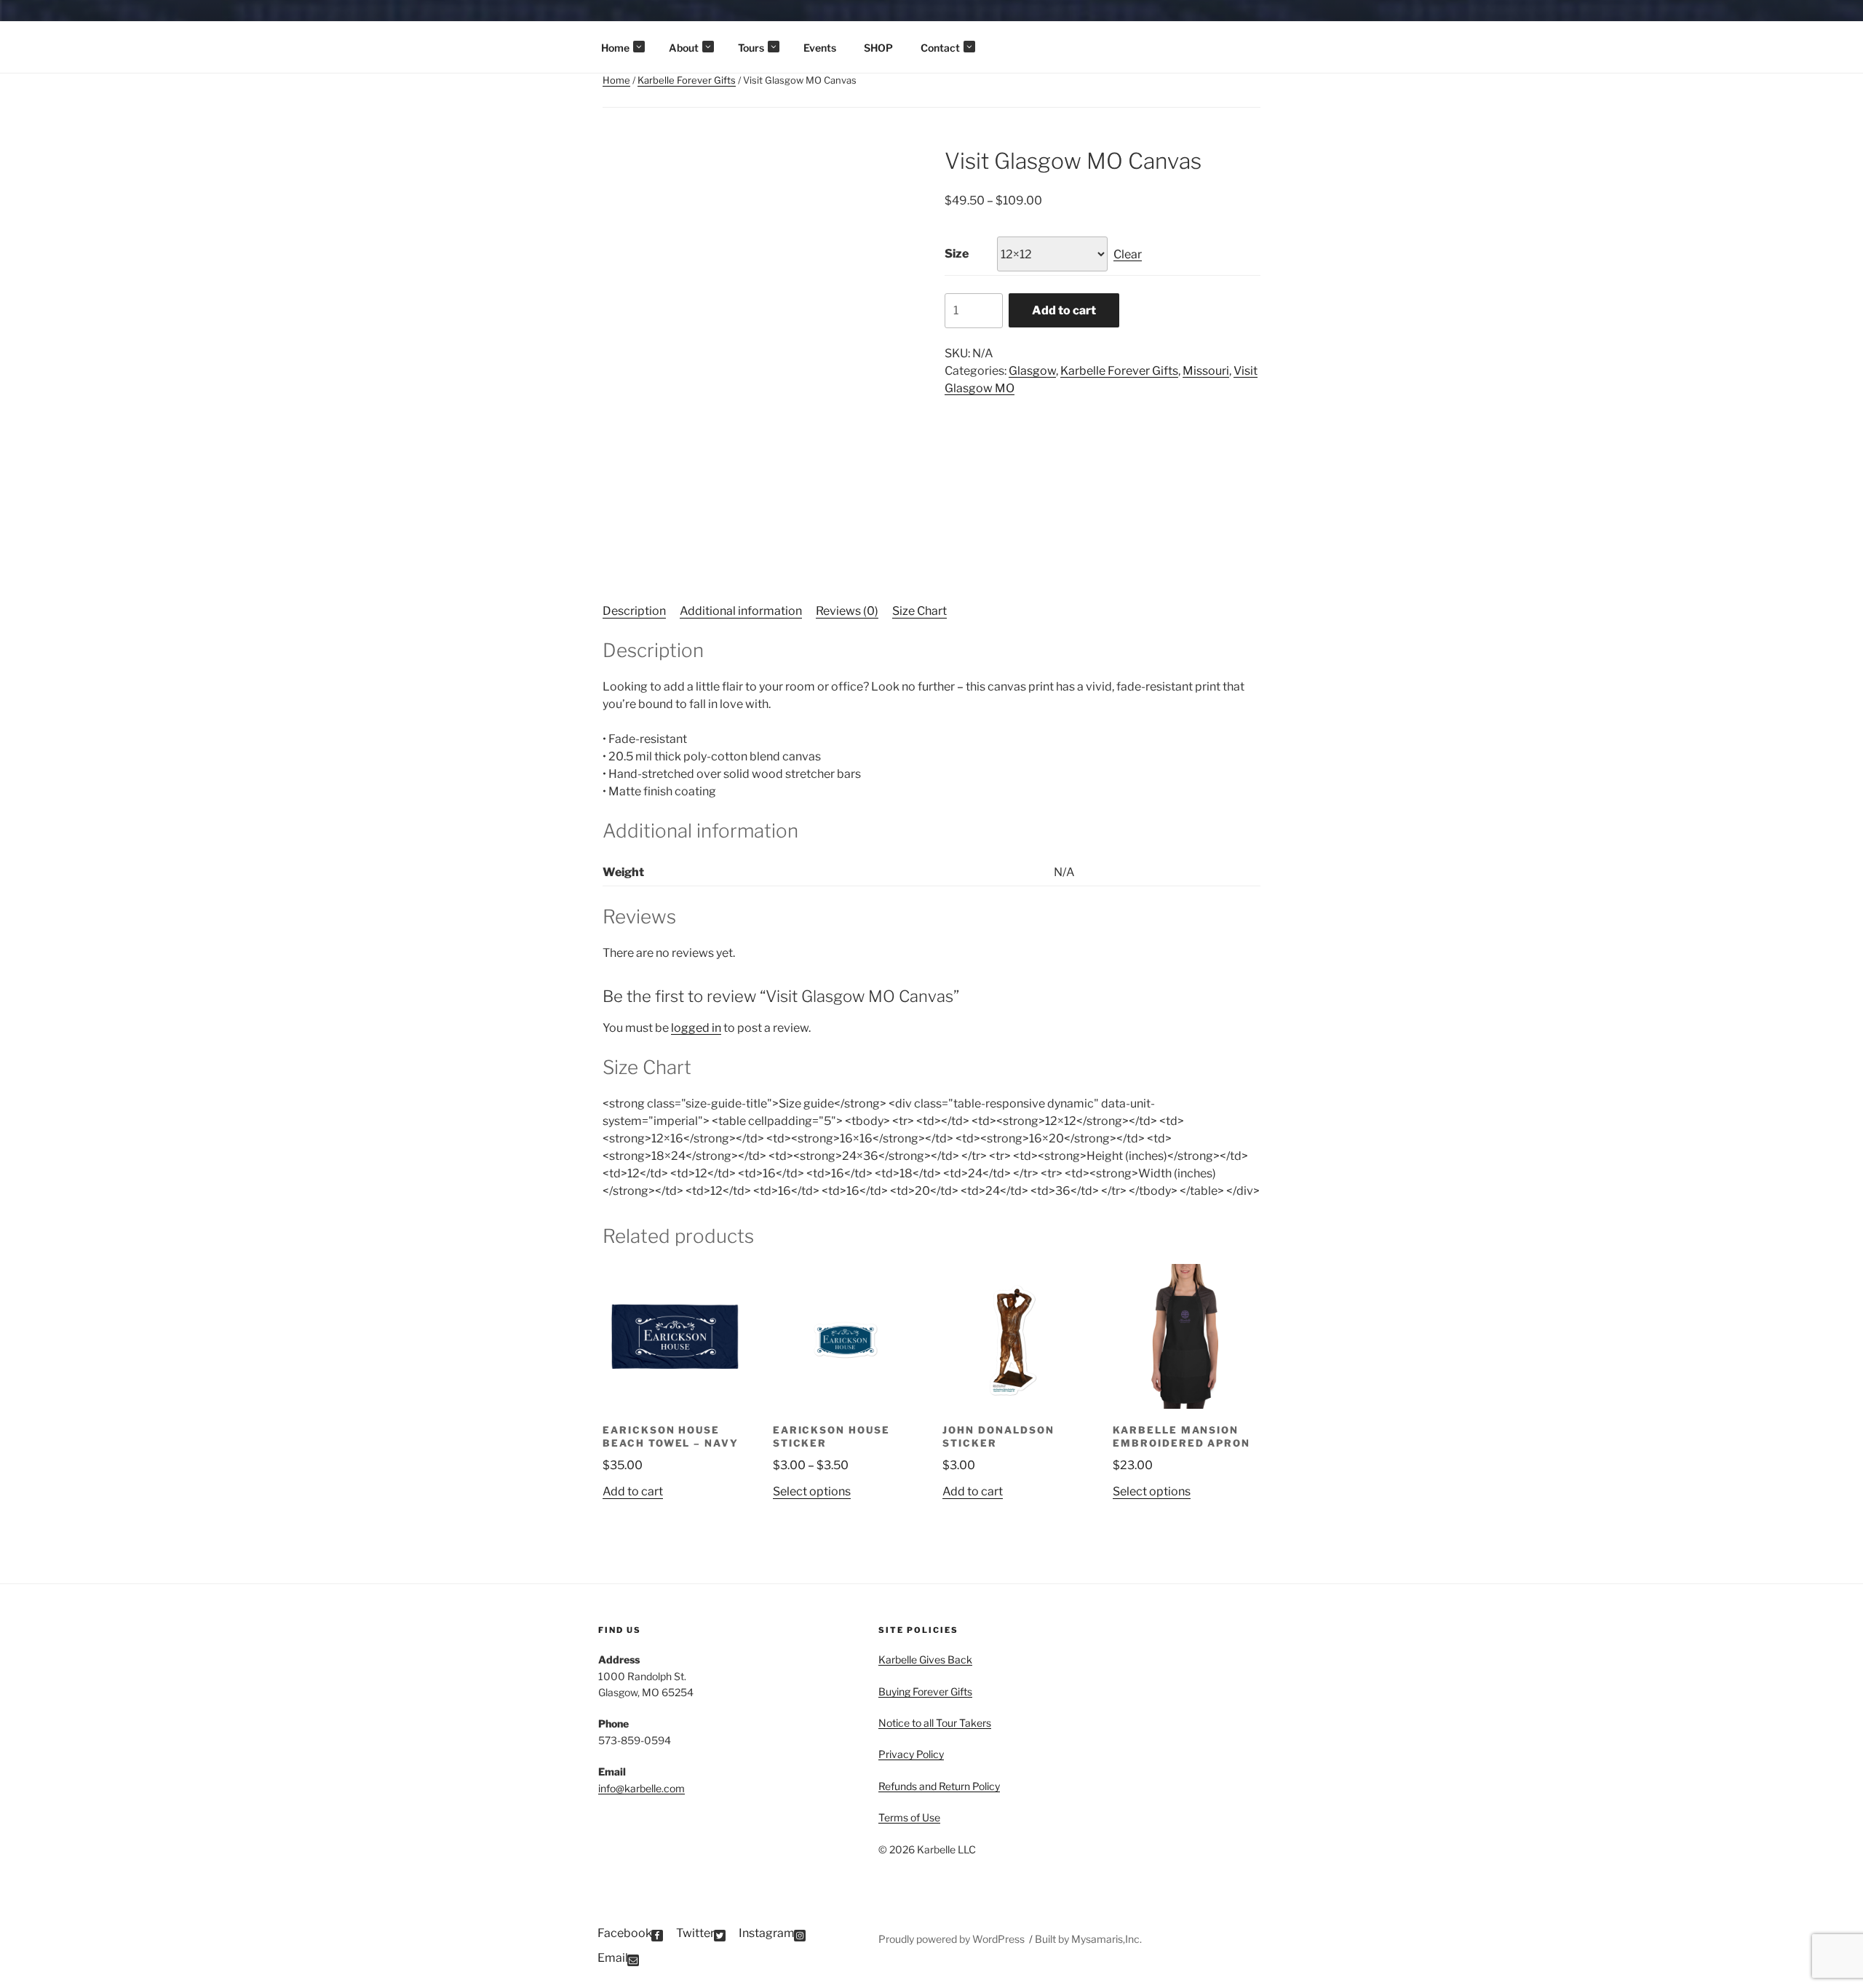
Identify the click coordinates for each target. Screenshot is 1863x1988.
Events (820, 48)
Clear (1128, 254)
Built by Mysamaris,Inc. (1088, 1939)
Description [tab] (634, 611)
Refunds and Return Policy (939, 1786)
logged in (696, 1028)
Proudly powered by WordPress (953, 1939)
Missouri (1206, 371)
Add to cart (1064, 310)
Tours (751, 48)
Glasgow (1032, 371)
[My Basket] (1831, 22)
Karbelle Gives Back (925, 1659)
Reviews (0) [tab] (847, 611)
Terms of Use (909, 1817)
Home (615, 48)
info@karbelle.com (641, 1788)
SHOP (878, 48)
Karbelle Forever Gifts (687, 80)
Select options (812, 1491)
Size (957, 254)
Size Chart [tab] (919, 611)
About (684, 48)
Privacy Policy (911, 1754)
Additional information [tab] (741, 611)
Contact (940, 48)
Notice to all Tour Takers (935, 1723)
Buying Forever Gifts (925, 1691)
